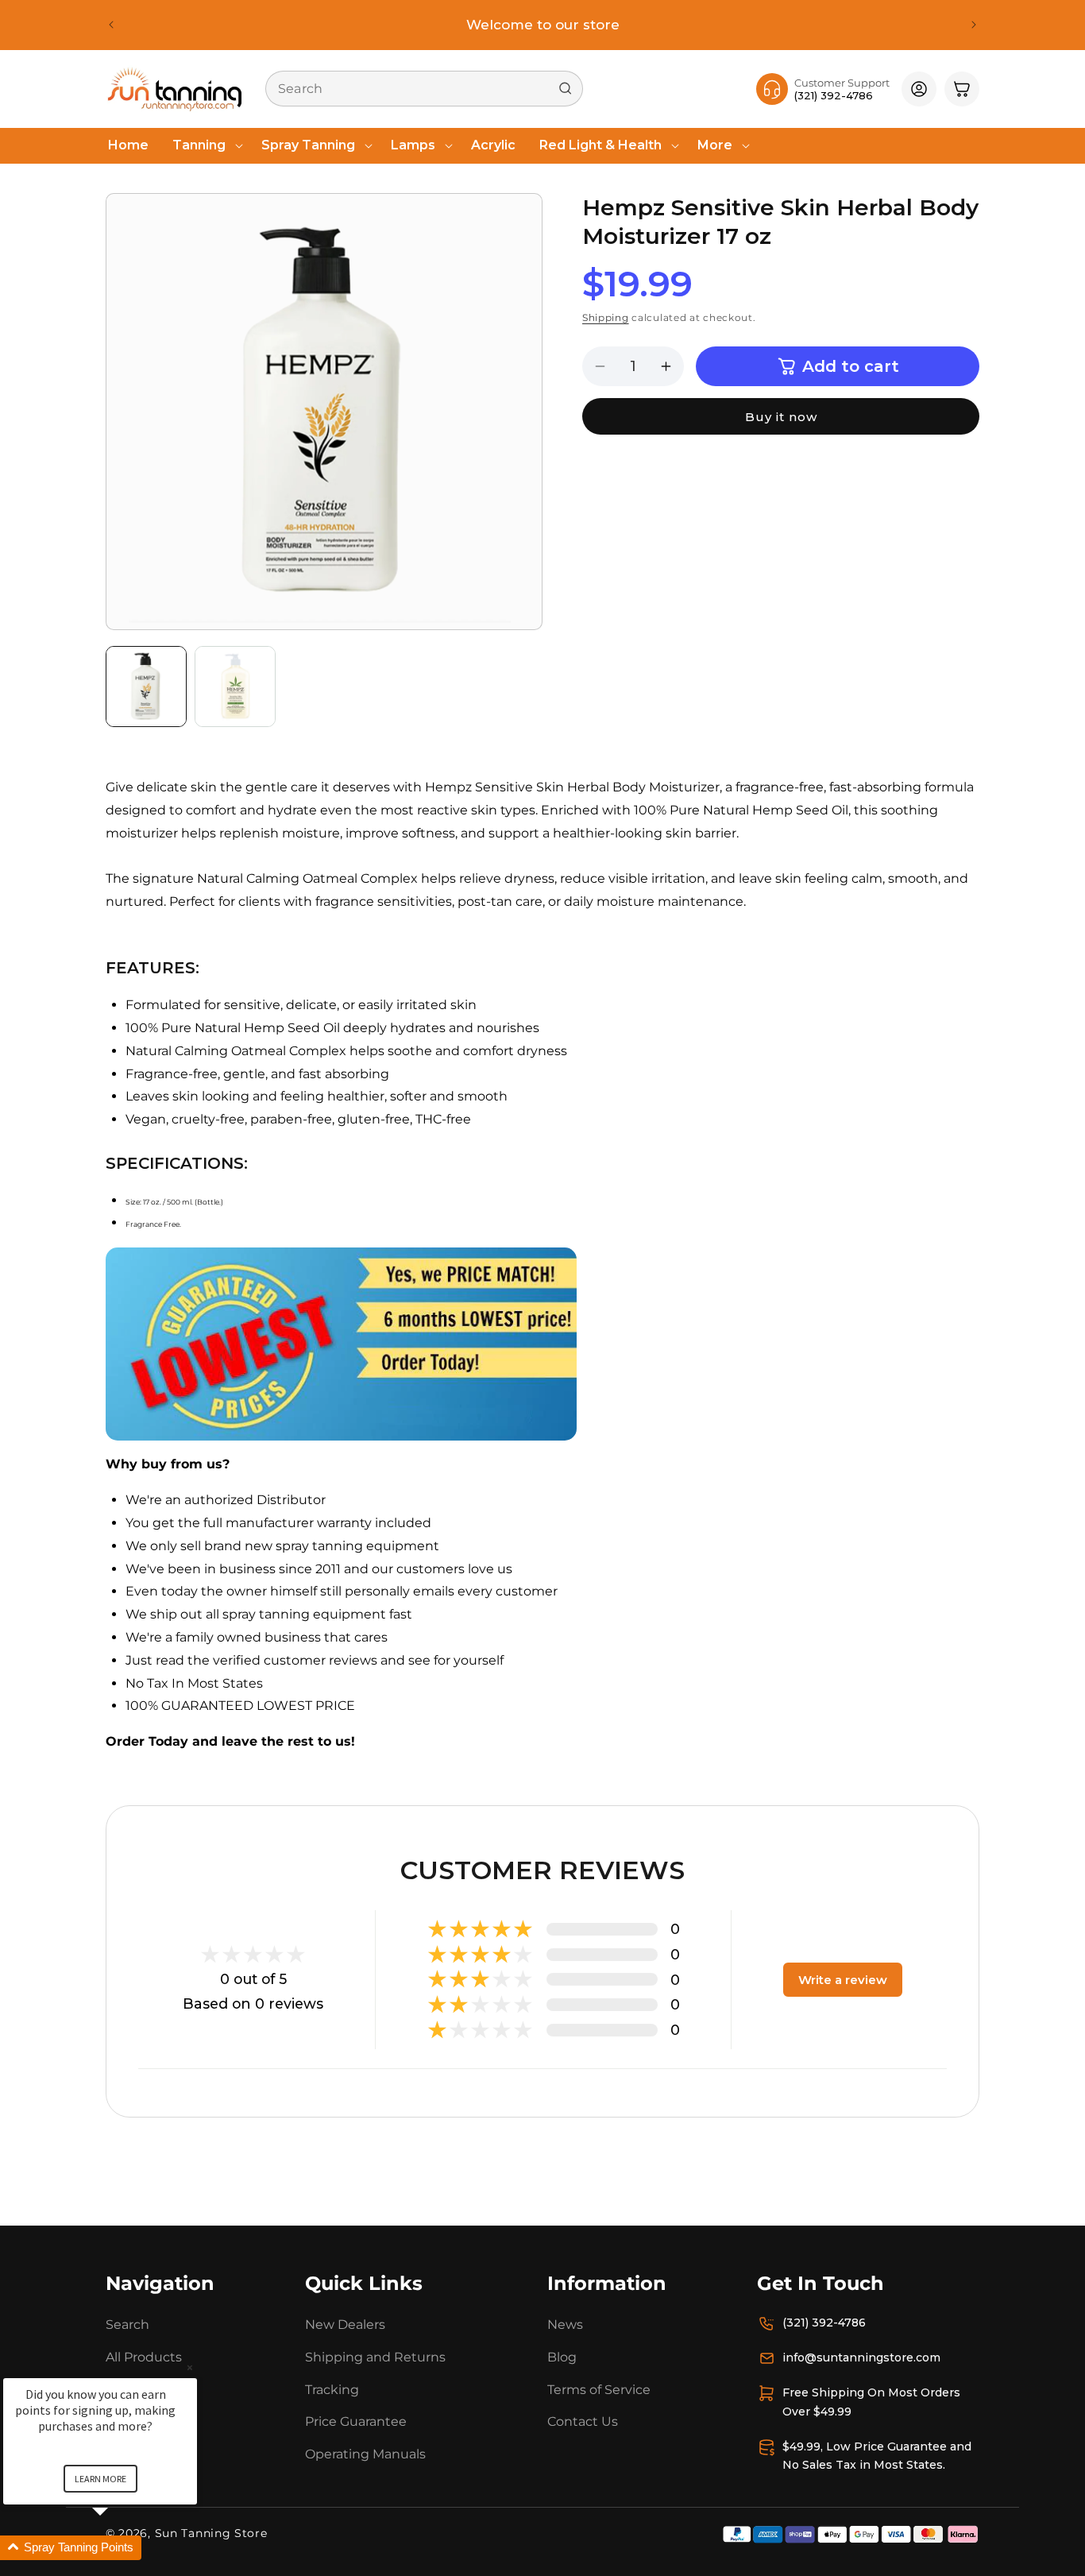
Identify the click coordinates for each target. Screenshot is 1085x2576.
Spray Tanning (308, 145)
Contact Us (583, 2422)
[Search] (566, 88)
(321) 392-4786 (824, 2323)
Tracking (332, 2390)
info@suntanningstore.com (861, 2357)
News (565, 2325)
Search (127, 2325)
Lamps (413, 145)
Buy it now (781, 417)
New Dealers (345, 2325)
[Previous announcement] (111, 25)
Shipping (606, 318)
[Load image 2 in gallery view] (235, 687)
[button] (205, 146)
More (715, 145)
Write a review (843, 1980)
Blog (562, 2357)
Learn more (100, 2479)
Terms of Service (599, 2390)
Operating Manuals (365, 2454)
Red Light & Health (600, 145)
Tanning (199, 145)
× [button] (190, 2367)
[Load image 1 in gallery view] (146, 687)
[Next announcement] (974, 25)
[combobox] (424, 89)
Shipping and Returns (375, 2357)
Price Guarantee (356, 2422)
